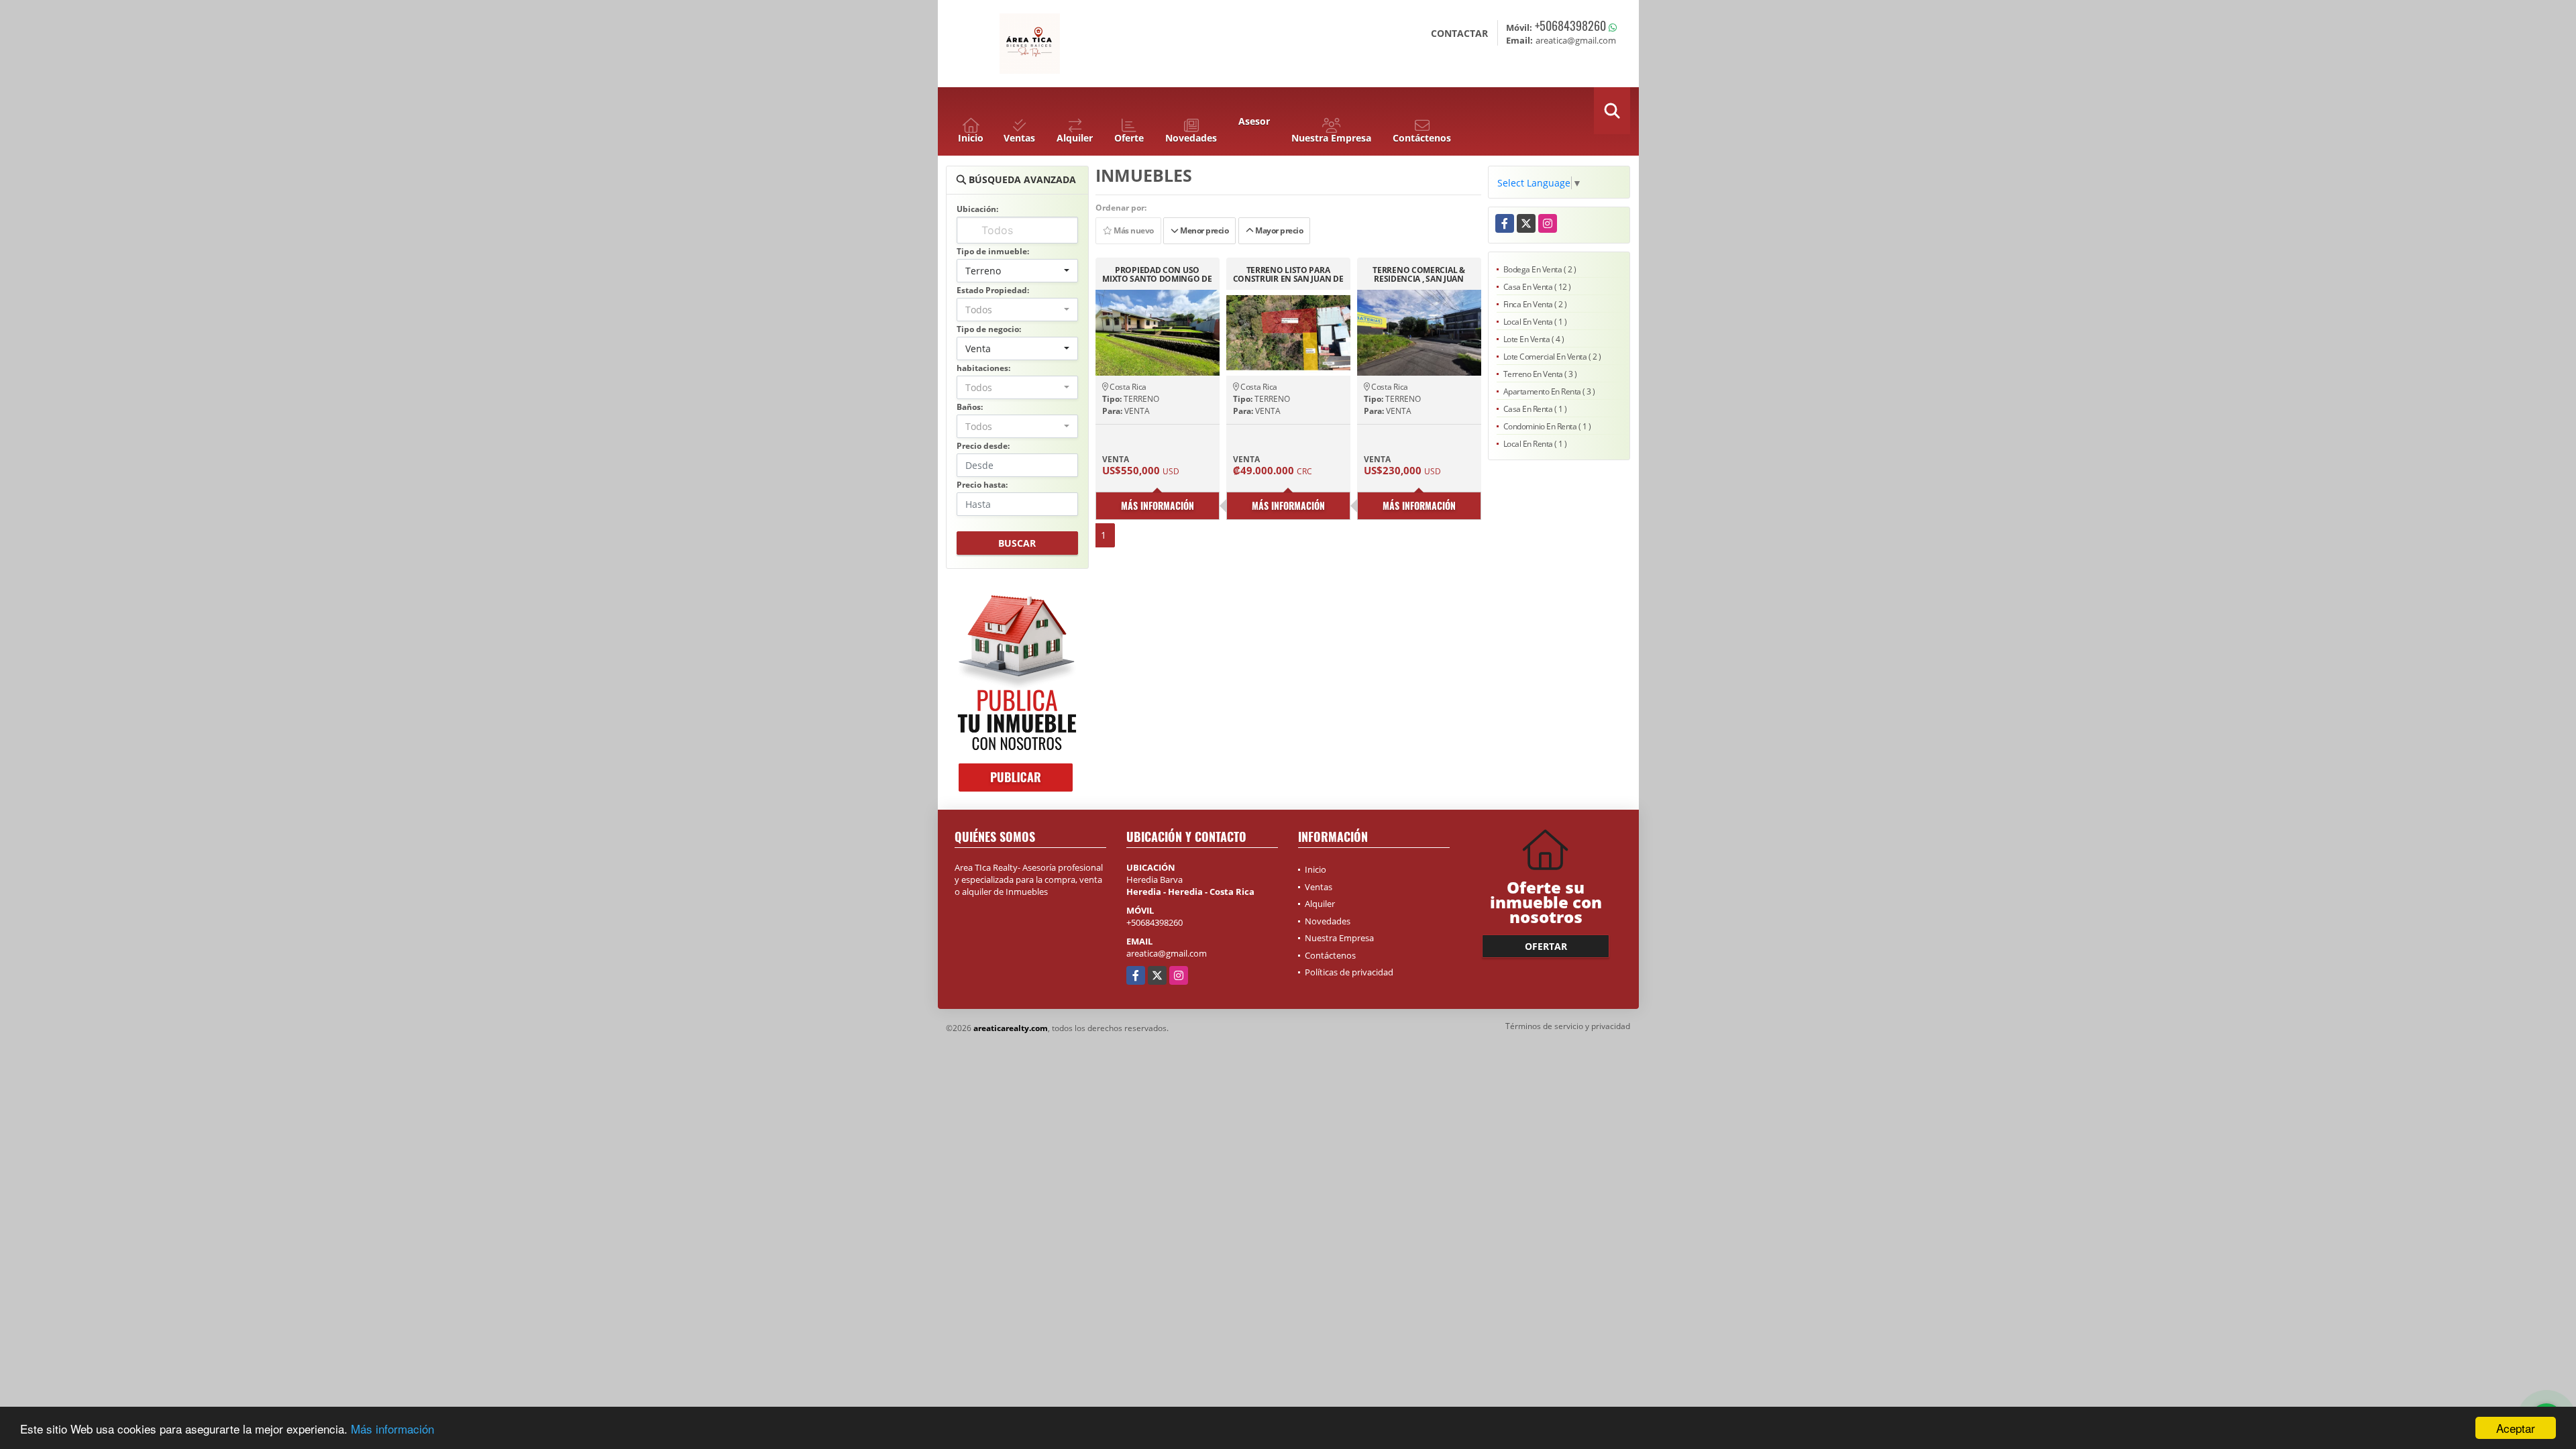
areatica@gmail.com (1167, 953)
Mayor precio (1279, 230)
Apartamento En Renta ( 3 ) (1549, 391)
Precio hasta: (982, 485)
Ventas (1319, 887)
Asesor (1254, 121)
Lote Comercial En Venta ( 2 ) (1552, 357)
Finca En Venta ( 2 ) (1535, 304)
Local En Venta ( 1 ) (1535, 322)
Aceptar (2516, 1428)
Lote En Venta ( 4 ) (1534, 339)
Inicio (1316, 869)
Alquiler (1320, 904)
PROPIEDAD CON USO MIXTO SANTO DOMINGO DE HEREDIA (1157, 274)
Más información (392, 1429)
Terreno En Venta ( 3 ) (1540, 374)
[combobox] (1017, 271)
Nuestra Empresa (1339, 938)
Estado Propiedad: (993, 290)
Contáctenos (1330, 955)
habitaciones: (983, 368)
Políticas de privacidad (1349, 972)
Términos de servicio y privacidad (1568, 1026)
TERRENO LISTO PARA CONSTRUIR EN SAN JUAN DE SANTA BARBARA (1288, 274)
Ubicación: (977, 209)
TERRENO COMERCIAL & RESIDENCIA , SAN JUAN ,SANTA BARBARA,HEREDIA (1419, 274)
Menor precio (1204, 230)
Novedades (1328, 921)
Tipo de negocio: (989, 329)
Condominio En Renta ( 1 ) (1547, 426)
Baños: (970, 407)
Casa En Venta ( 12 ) (1537, 287)
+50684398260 (1570, 25)
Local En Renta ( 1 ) (1535, 444)
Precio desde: (983, 446)
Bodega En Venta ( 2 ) (1540, 269)
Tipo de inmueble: (993, 251)
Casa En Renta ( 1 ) (1535, 409)
